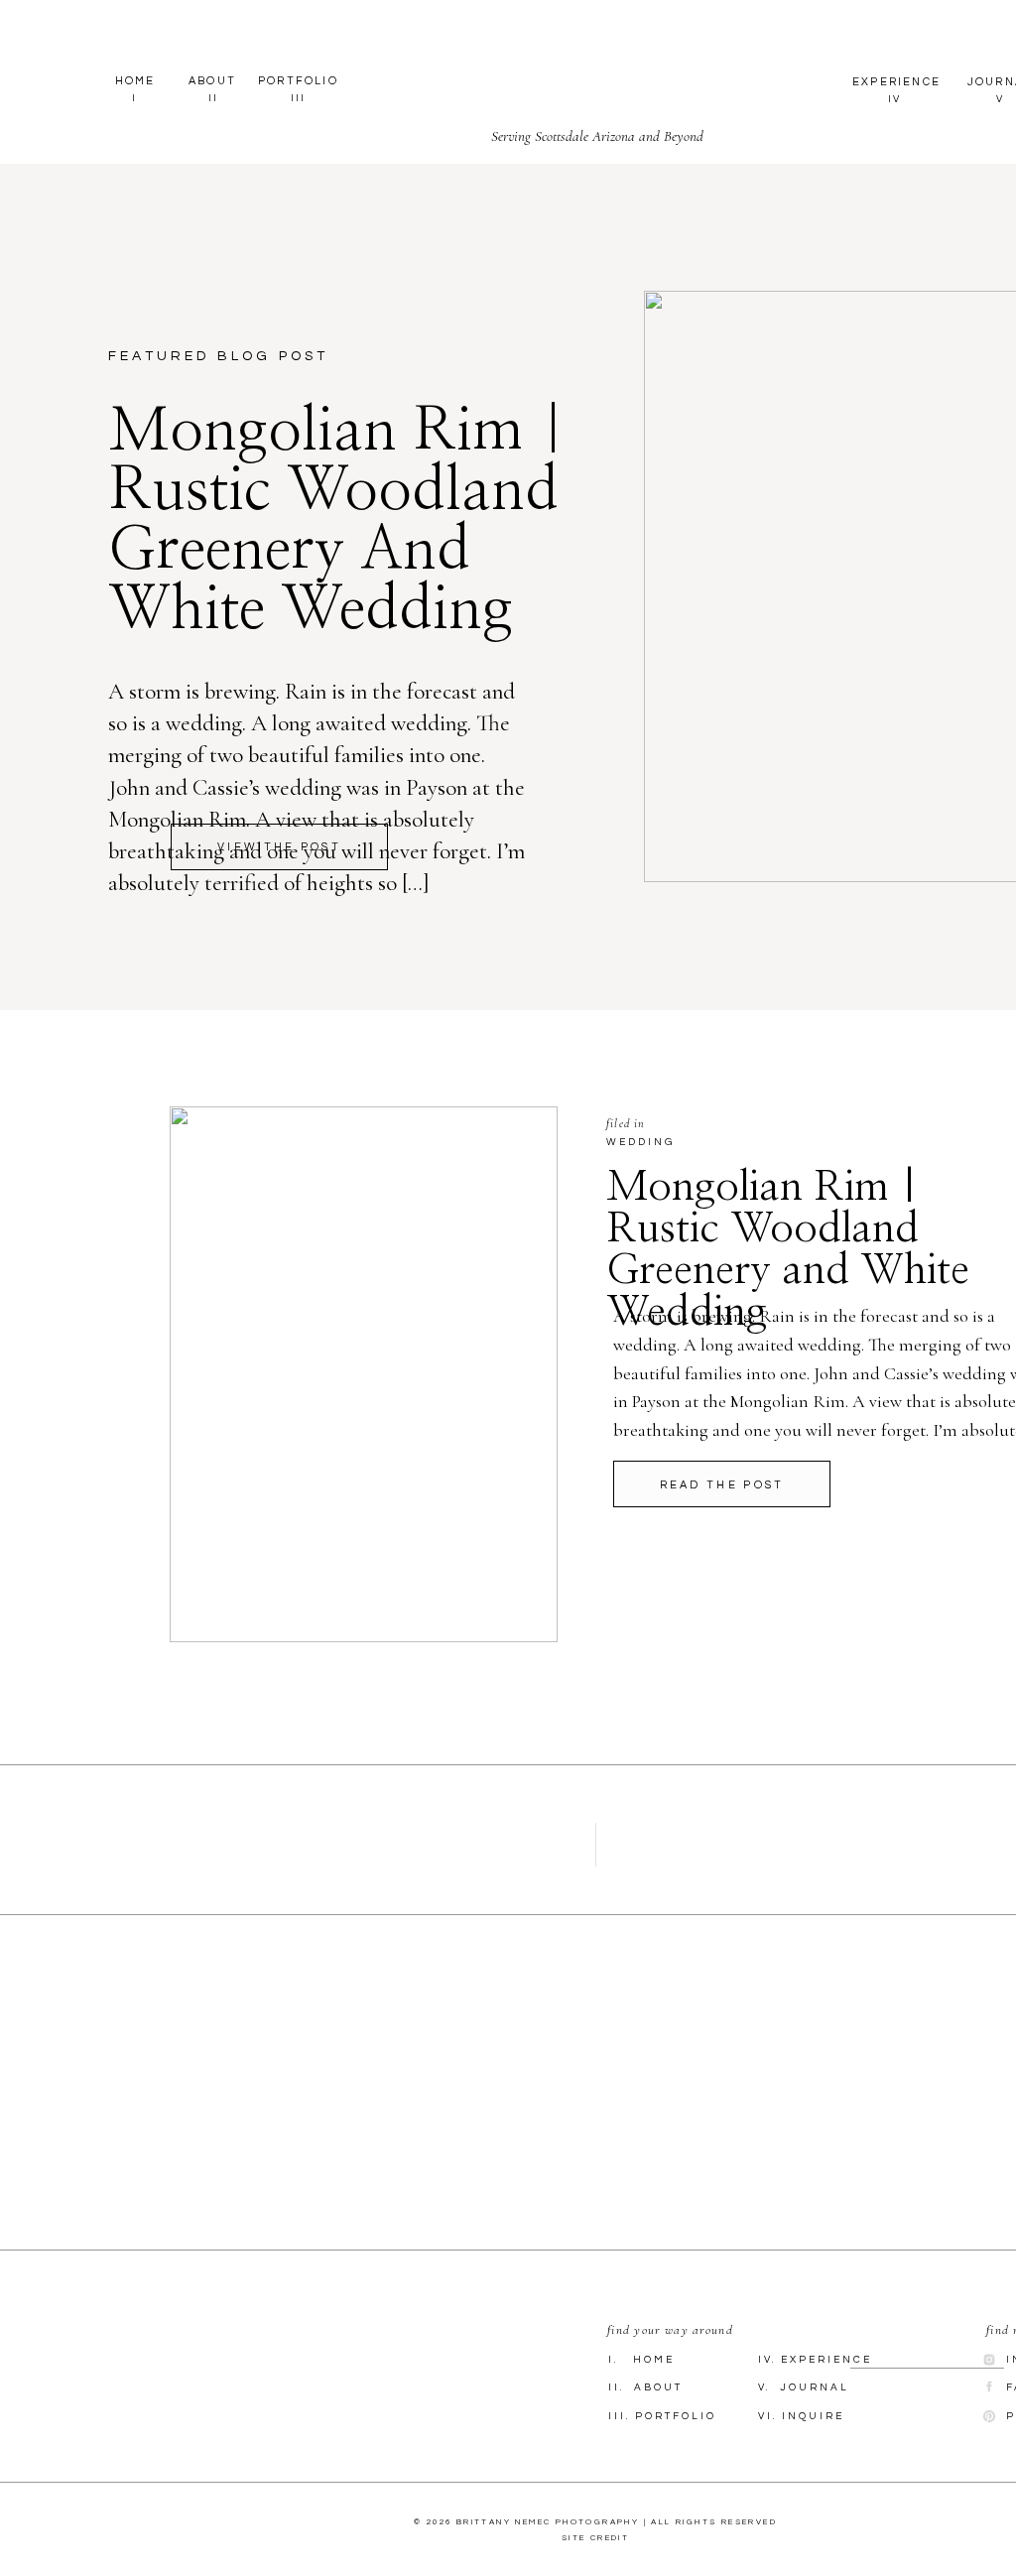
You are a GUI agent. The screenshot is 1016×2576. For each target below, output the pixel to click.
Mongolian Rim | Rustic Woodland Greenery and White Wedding (338, 521)
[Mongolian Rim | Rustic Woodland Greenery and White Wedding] (364, 1374)
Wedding (640, 1142)
